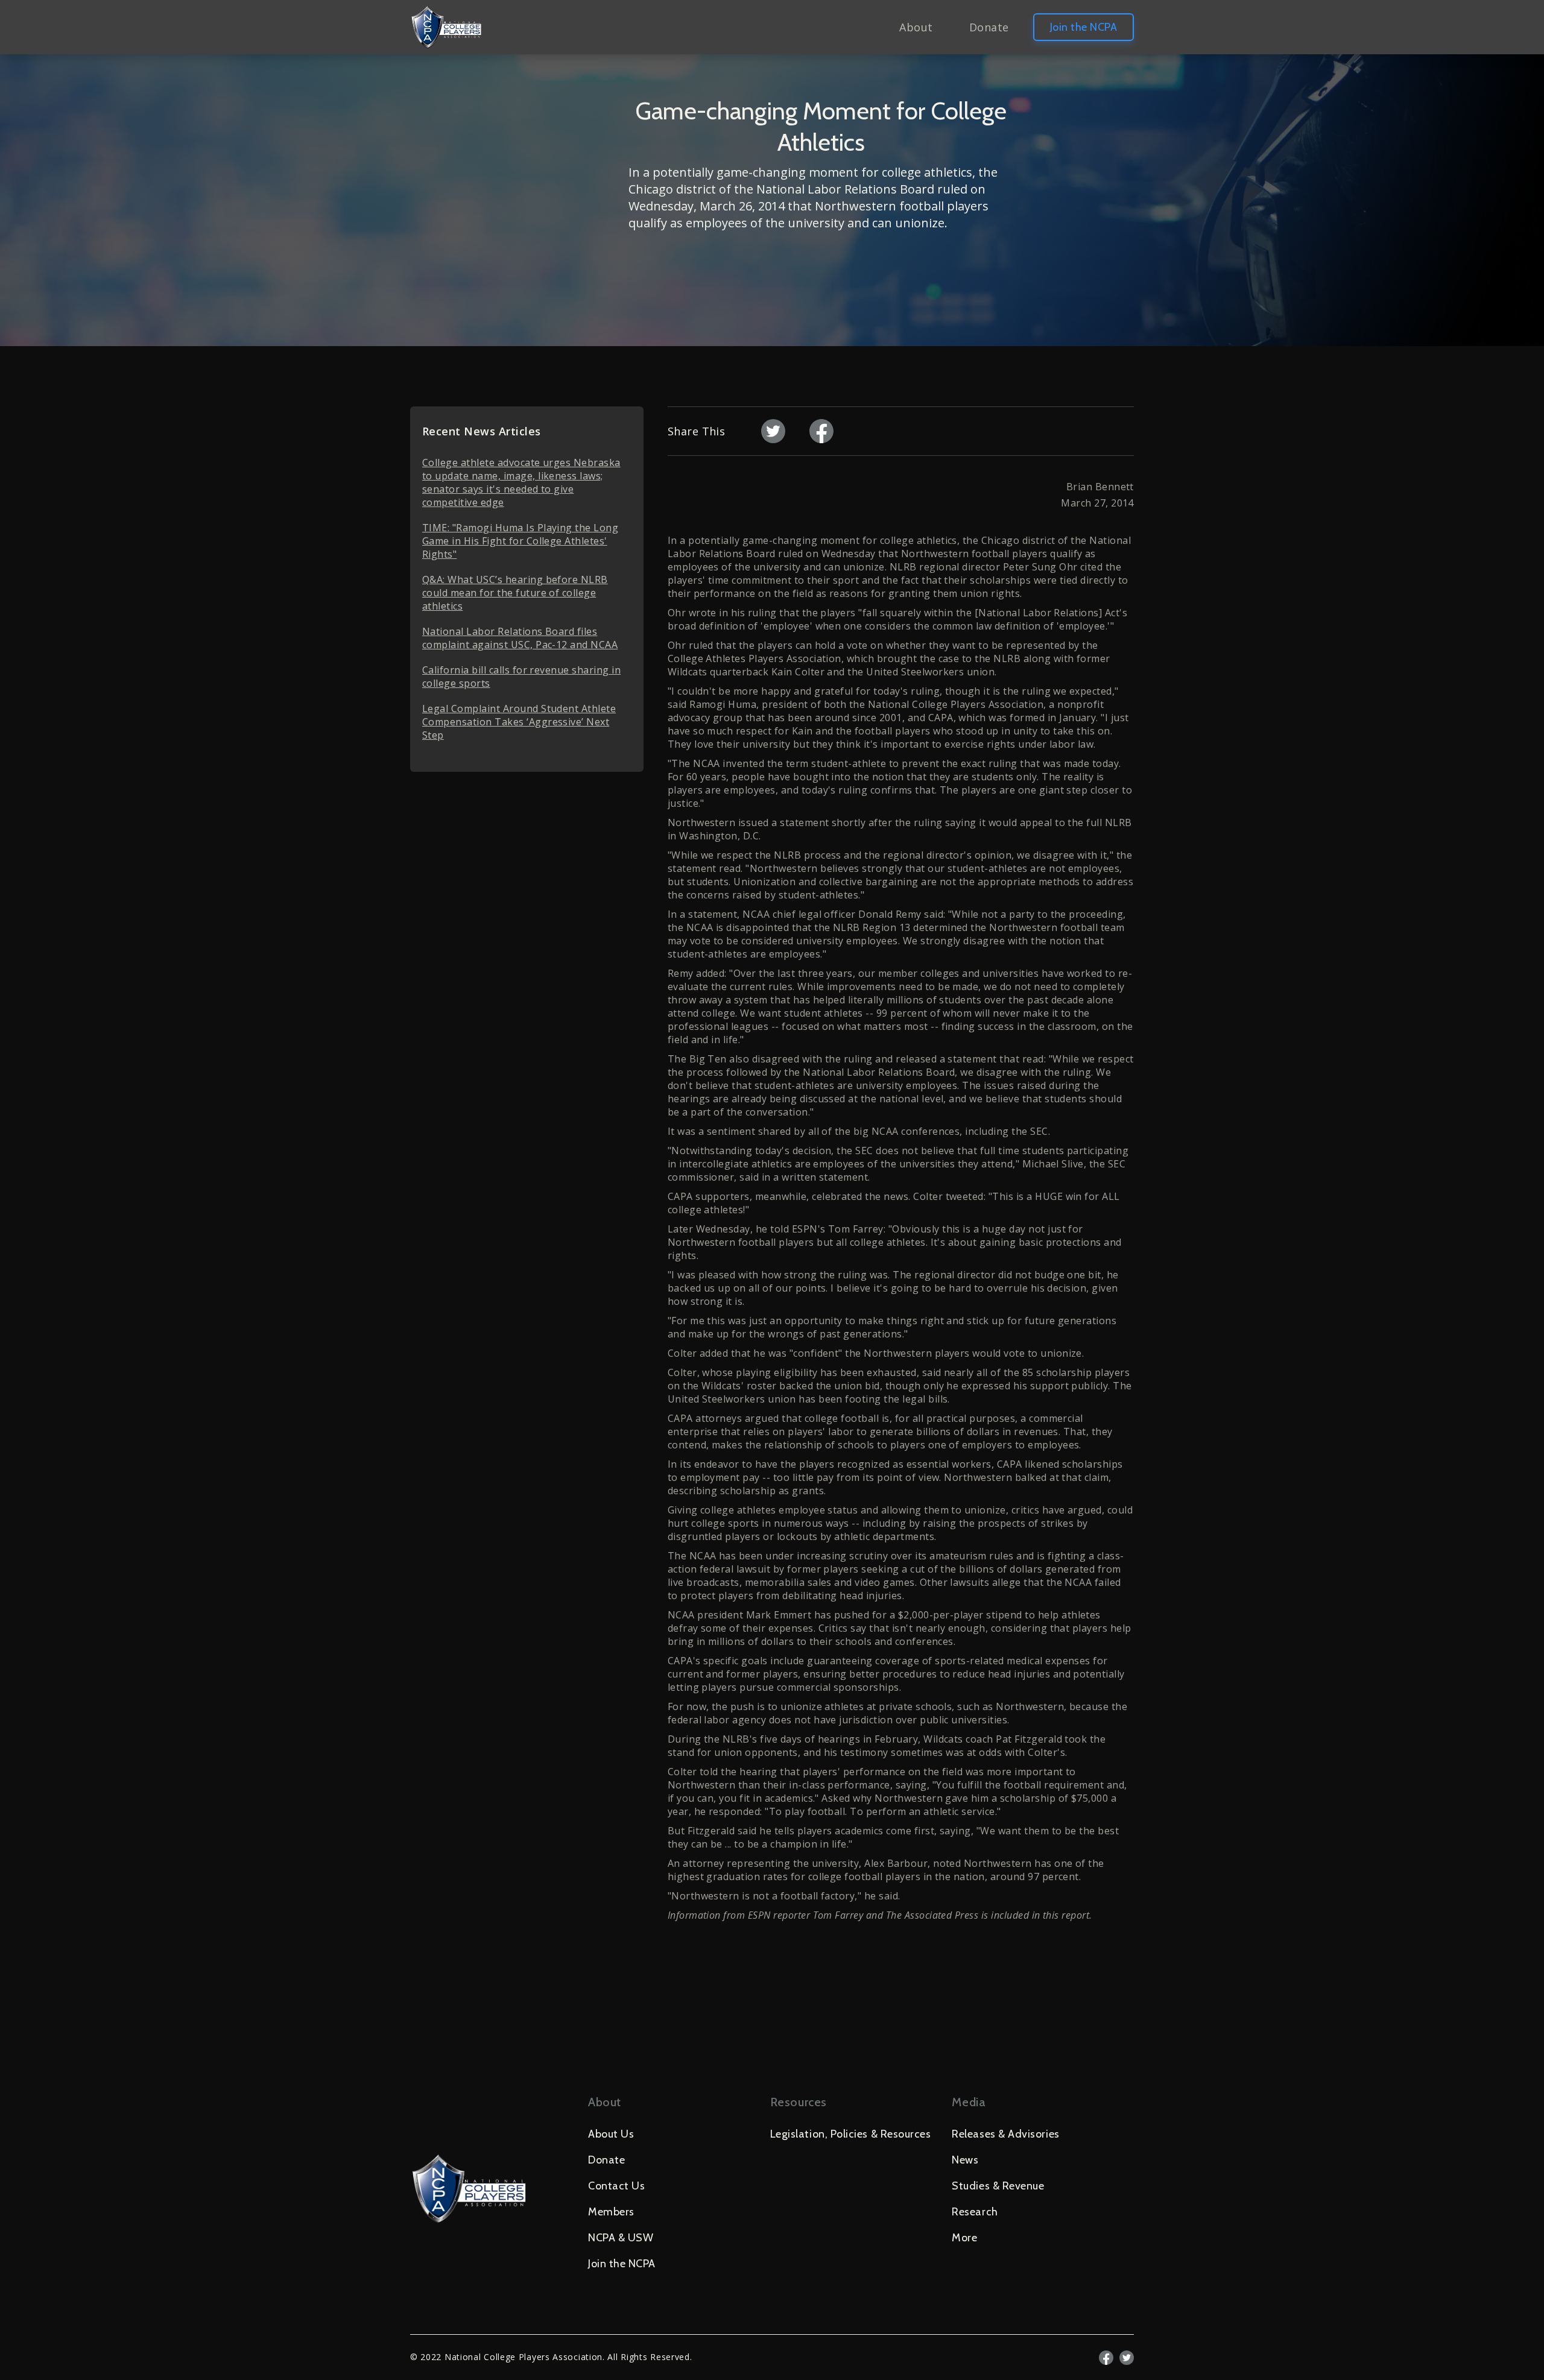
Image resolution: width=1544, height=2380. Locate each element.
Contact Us (616, 2186)
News (965, 2160)
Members (611, 2212)
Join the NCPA (1084, 27)
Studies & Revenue (998, 2186)
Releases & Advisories (1005, 2134)
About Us (611, 2134)
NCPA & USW (621, 2238)
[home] (446, 27)
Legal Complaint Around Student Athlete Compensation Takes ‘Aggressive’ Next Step (519, 722)
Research (975, 2212)
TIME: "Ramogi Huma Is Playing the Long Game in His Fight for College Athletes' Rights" (520, 541)
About (916, 27)
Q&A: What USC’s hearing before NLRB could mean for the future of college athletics (515, 593)
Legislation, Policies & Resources (851, 2134)
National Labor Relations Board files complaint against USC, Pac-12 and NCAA (520, 638)
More (964, 2238)
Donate (989, 27)
